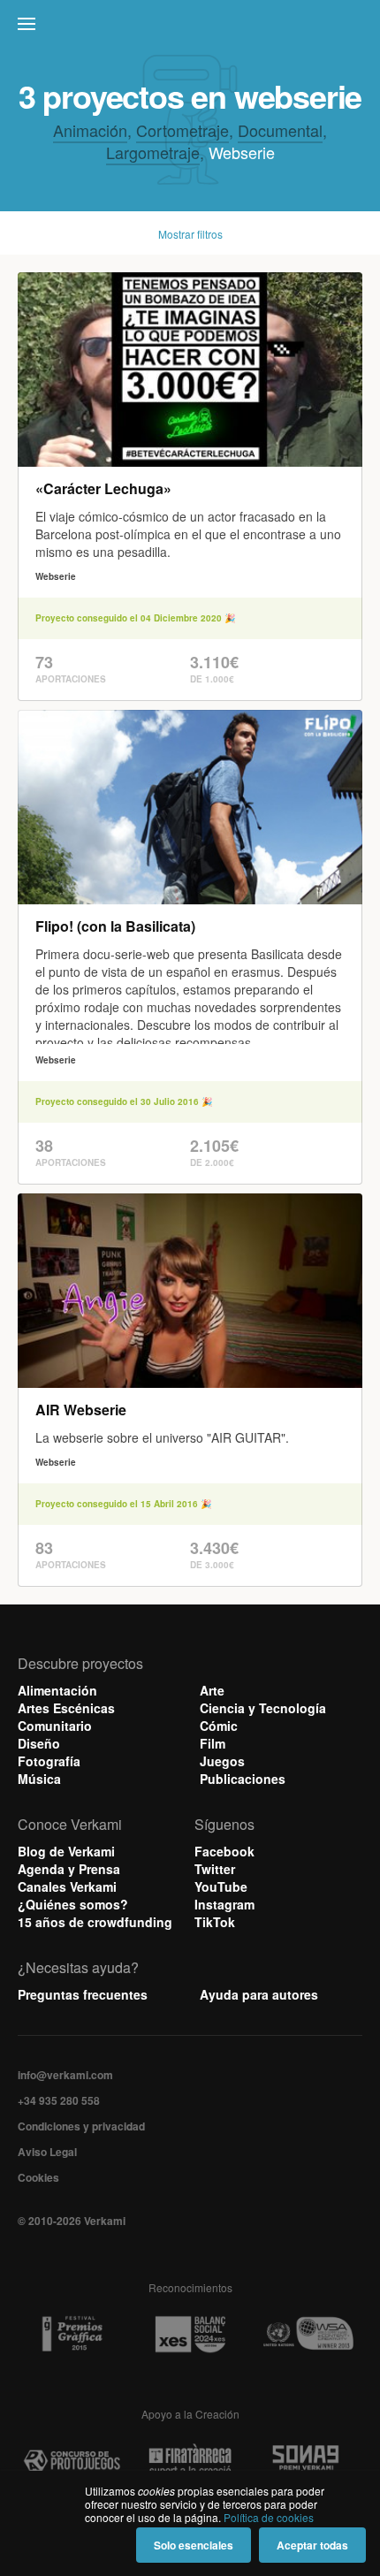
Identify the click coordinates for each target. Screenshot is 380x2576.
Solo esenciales (194, 2545)
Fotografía (49, 1761)
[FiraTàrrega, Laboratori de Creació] (190, 2461)
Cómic (219, 1726)
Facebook (224, 1851)
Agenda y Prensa (69, 1869)
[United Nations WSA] (308, 2334)
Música (39, 1779)
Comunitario (55, 1726)
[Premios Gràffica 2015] (72, 2334)
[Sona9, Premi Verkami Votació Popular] (308, 2461)
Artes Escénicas (66, 1708)
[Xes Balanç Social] (190, 2334)
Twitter (215, 1869)
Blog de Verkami (66, 1851)
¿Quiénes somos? (73, 1904)
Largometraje (153, 152)
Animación (90, 130)
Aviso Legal (47, 2152)
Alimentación (57, 1690)
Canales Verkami (67, 1886)
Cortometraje (182, 130)
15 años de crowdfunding (95, 1922)
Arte (212, 1690)
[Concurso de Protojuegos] (72, 2461)
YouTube (221, 1886)
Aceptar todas (312, 2545)
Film (213, 1743)
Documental (280, 130)
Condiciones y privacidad (81, 2126)
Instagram (224, 1904)
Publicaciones (243, 1779)
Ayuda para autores (259, 1994)
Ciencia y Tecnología (263, 1708)
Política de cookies (269, 2517)
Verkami (192, 28)
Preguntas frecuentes (83, 1994)
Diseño (39, 1743)
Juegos (222, 1761)
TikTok (215, 1922)
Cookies (38, 2177)
